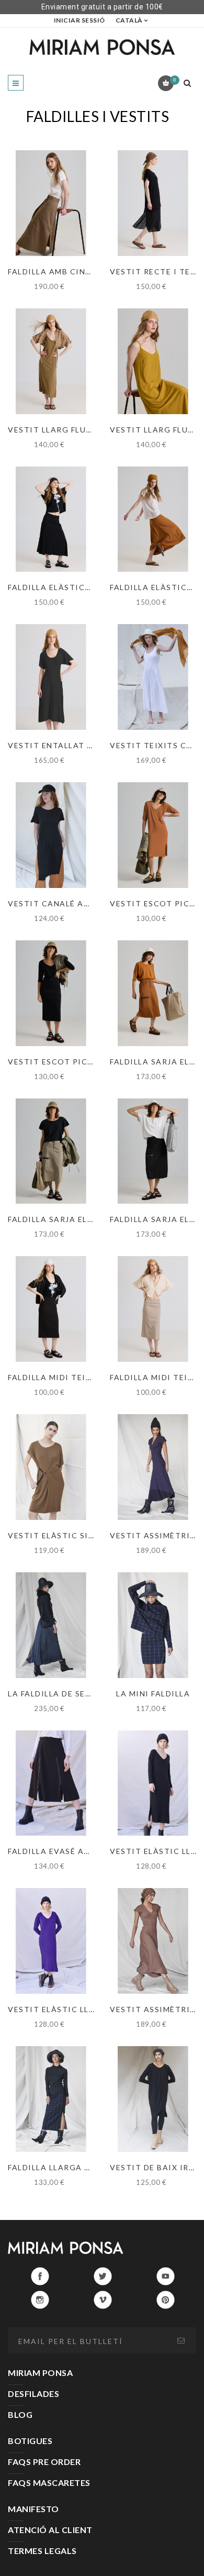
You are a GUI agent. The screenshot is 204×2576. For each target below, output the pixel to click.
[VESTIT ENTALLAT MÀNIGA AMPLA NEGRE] (51, 677)
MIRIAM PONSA (40, 2373)
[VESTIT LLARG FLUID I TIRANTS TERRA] (51, 361)
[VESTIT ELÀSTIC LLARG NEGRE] (153, 1783)
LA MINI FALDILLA (153, 1694)
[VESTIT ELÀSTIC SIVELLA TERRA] (51, 1467)
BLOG (20, 2414)
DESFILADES (33, 2394)
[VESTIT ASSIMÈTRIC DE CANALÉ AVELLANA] (153, 1941)
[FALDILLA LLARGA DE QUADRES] (51, 2099)
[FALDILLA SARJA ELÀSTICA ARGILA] (153, 993)
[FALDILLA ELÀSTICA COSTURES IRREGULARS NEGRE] (51, 519)
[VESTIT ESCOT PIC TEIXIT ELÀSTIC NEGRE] (51, 993)
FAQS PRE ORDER (44, 2462)
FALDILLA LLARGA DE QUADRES (73, 2167)
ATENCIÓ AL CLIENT (50, 2530)
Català (129, 20)
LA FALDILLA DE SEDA (53, 1694)
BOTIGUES (30, 2441)
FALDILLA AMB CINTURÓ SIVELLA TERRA (92, 271)
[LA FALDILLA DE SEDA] (51, 1625)
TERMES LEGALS (42, 2551)
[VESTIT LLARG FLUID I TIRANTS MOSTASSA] (153, 361)
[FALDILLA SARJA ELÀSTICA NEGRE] (153, 1151)
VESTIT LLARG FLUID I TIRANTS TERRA (90, 430)
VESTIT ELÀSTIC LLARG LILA (68, 2009)
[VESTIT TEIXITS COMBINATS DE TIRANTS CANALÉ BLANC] (153, 677)
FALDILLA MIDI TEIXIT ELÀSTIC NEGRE (88, 1377)
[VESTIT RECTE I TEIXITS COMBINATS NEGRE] (153, 203)
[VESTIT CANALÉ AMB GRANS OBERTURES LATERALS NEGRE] (51, 835)
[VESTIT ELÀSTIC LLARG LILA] (51, 1941)
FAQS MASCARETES (49, 2483)
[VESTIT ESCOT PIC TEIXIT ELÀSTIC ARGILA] (153, 835)
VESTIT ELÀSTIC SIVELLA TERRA (76, 1535)
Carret (174, 80)
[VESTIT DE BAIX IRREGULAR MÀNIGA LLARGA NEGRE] (153, 2099)
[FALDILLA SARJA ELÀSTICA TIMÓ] (51, 1151)
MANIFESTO (33, 2509)
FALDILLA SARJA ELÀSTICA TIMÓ (77, 1219)
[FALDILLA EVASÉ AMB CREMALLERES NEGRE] (51, 1783)
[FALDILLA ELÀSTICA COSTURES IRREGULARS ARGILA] (153, 519)
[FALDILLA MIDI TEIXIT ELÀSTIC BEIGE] (153, 1309)
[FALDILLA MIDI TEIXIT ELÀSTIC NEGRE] (51, 1309)
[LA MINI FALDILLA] (153, 1625)
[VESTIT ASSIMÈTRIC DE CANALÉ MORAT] (153, 1467)
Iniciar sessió (80, 20)
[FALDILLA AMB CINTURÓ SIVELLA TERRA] (51, 203)
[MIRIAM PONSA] (102, 47)
